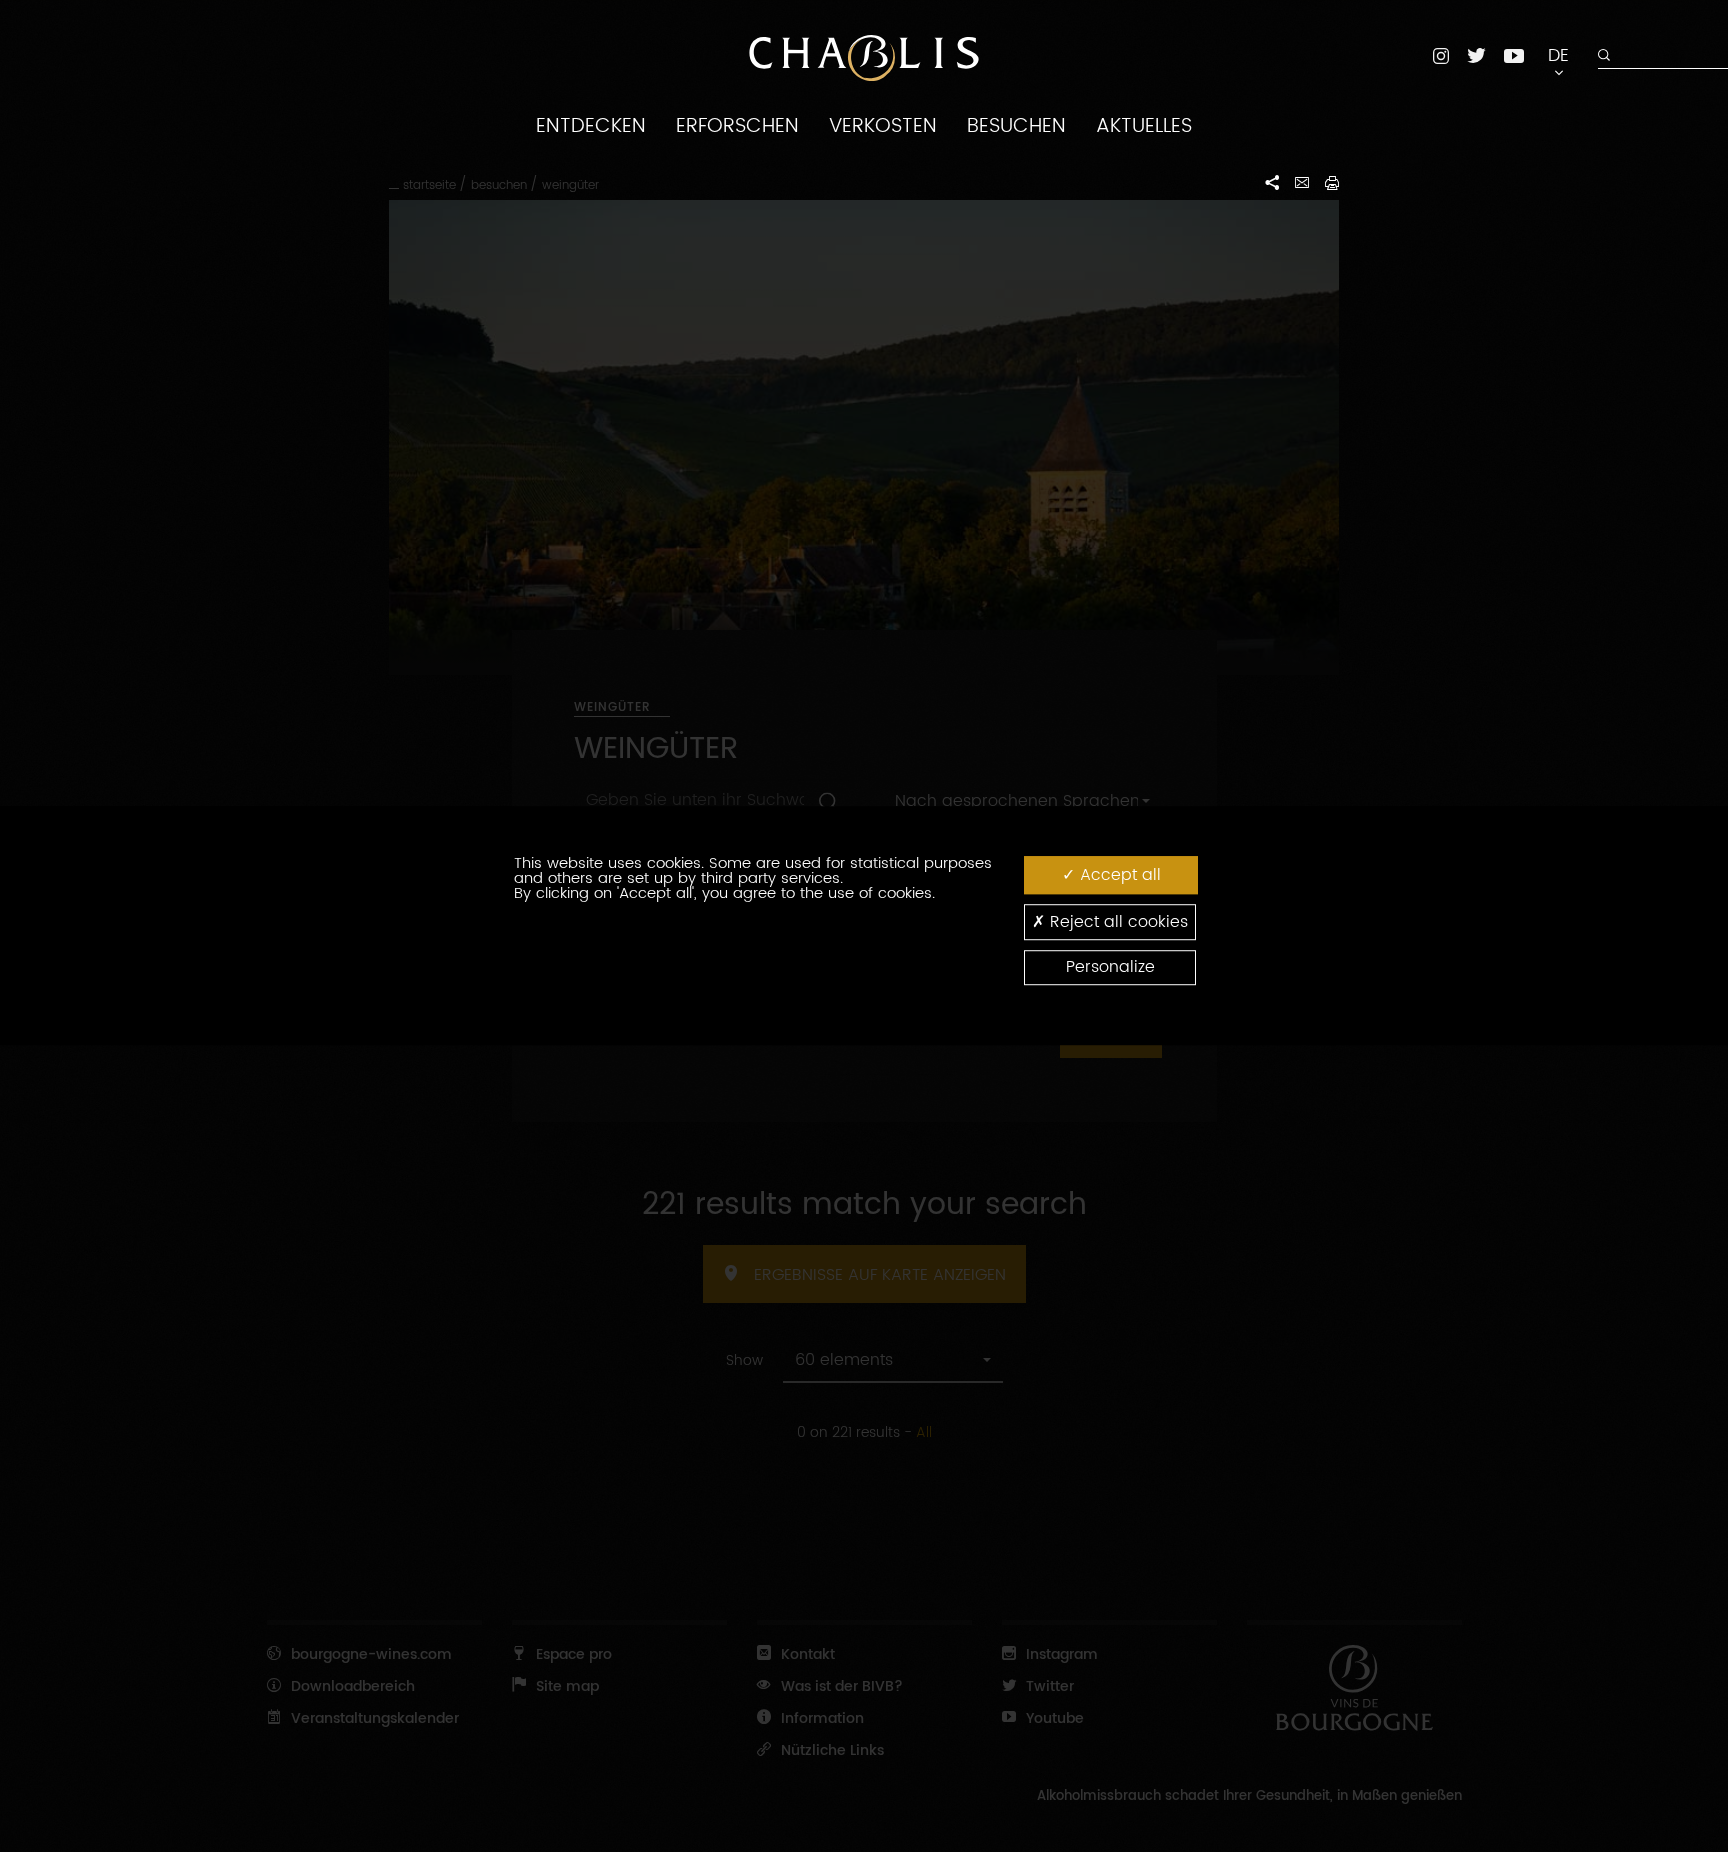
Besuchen (1016, 126)
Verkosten (883, 126)
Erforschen (737, 126)
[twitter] (1476, 55)
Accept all (1118, 875)
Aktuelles (1144, 126)
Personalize (1110, 968)
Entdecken (591, 126)
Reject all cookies (1116, 922)
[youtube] (1514, 55)
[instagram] (1441, 55)
